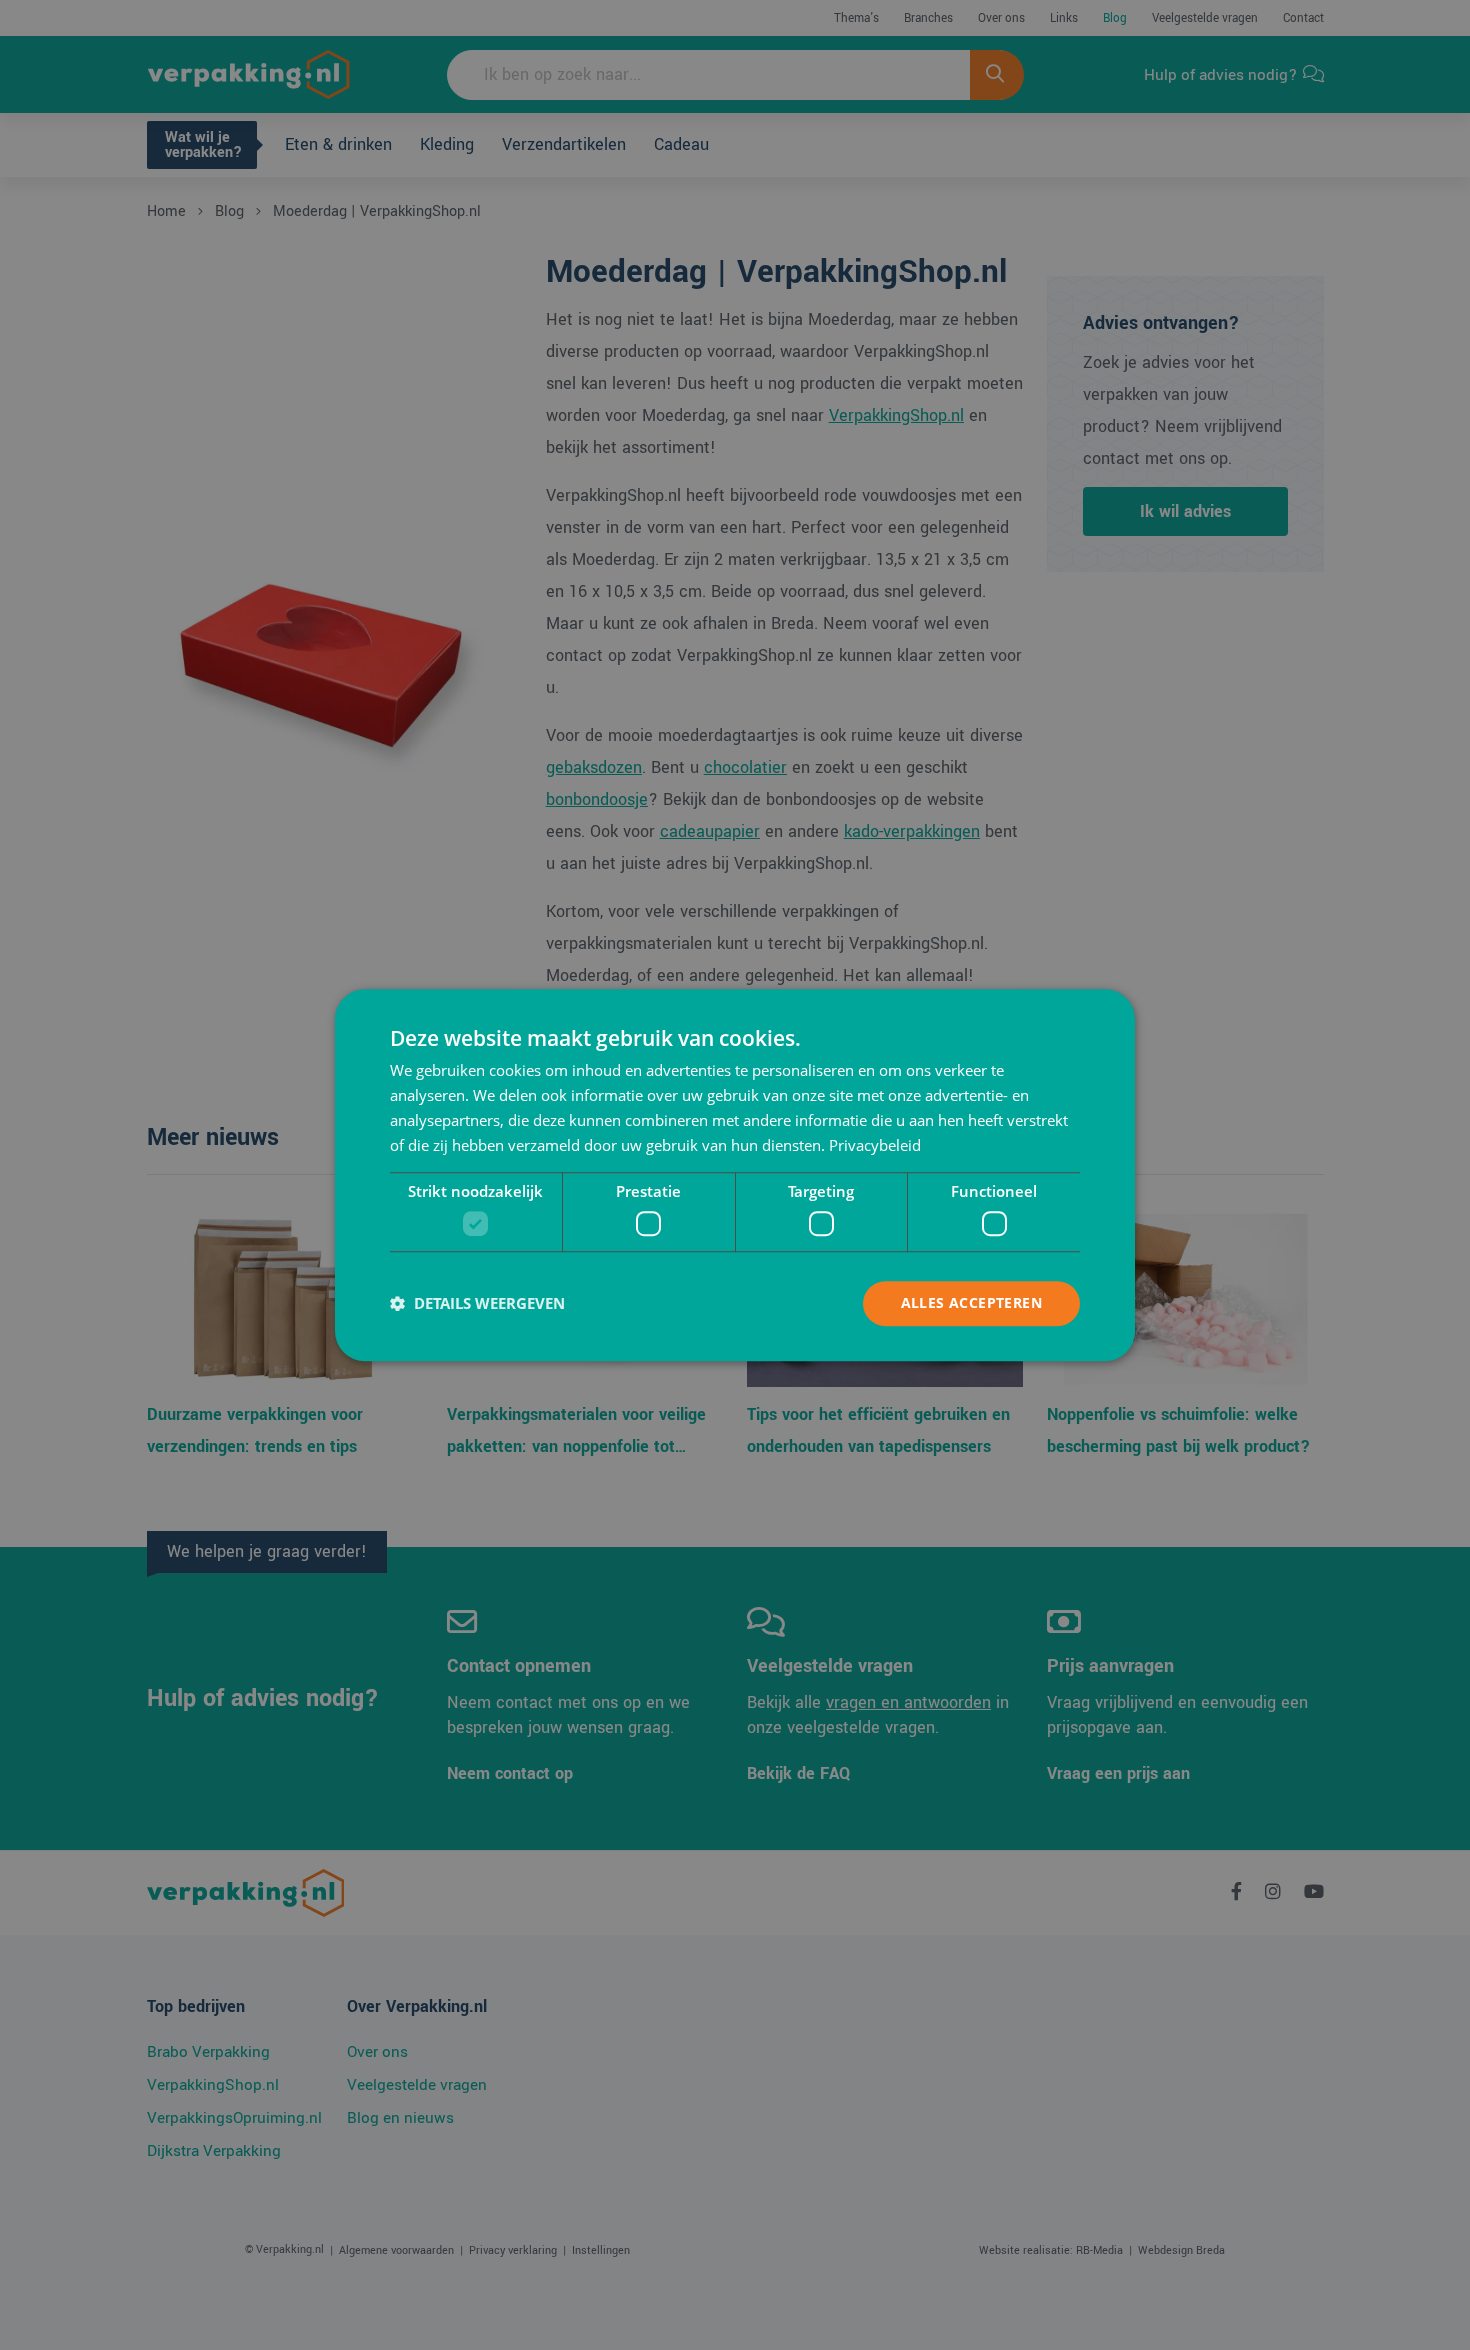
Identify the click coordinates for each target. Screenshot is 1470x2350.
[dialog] (735, 1175)
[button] (477, 1303)
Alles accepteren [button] (971, 1302)
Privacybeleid (875, 1145)
